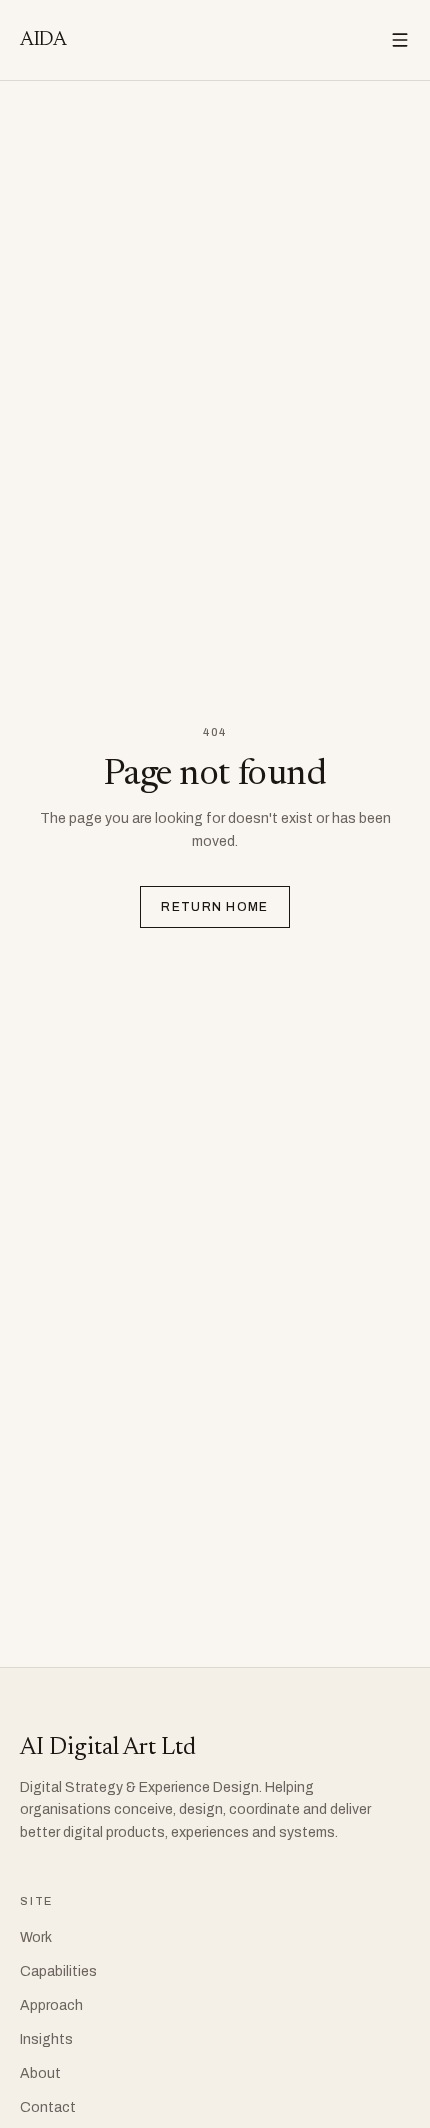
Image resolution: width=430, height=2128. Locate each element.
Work (36, 1937)
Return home (215, 907)
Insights (46, 2039)
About (40, 2073)
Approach (51, 2005)
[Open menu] (400, 40)
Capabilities (58, 1971)
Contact (48, 2107)
